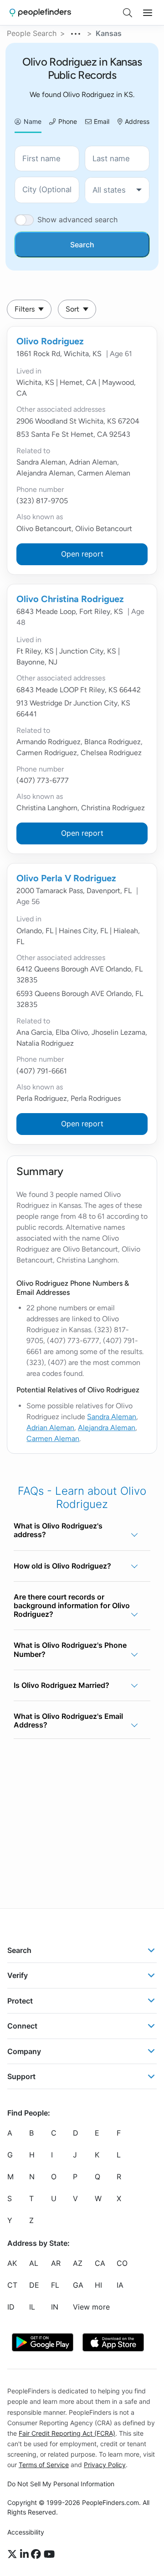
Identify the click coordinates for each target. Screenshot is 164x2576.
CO (122, 2264)
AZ (78, 2264)
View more (91, 2307)
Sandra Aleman (112, 1417)
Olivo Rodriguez (50, 341)
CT (12, 2285)
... (76, 32)
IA (120, 2285)
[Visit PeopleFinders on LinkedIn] (26, 2555)
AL (34, 2264)
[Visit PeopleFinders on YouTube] (49, 2555)
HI (98, 2285)
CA (100, 2264)
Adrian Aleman (50, 1428)
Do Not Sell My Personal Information (61, 2484)
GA (78, 2285)
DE (34, 2285)
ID (11, 2307)
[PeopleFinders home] (40, 13)
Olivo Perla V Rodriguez (66, 878)
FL (55, 2285)
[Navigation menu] (148, 13)
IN (55, 2307)
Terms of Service (44, 2465)
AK (12, 2264)
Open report (82, 554)
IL (32, 2307)
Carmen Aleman (53, 1439)
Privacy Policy (105, 2465)
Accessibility (26, 2532)
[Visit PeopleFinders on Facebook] (37, 2555)
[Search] (128, 13)
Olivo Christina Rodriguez (70, 599)
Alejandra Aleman (107, 1428)
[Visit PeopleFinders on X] (14, 2555)
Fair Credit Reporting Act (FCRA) (67, 2433)
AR (56, 2264)
